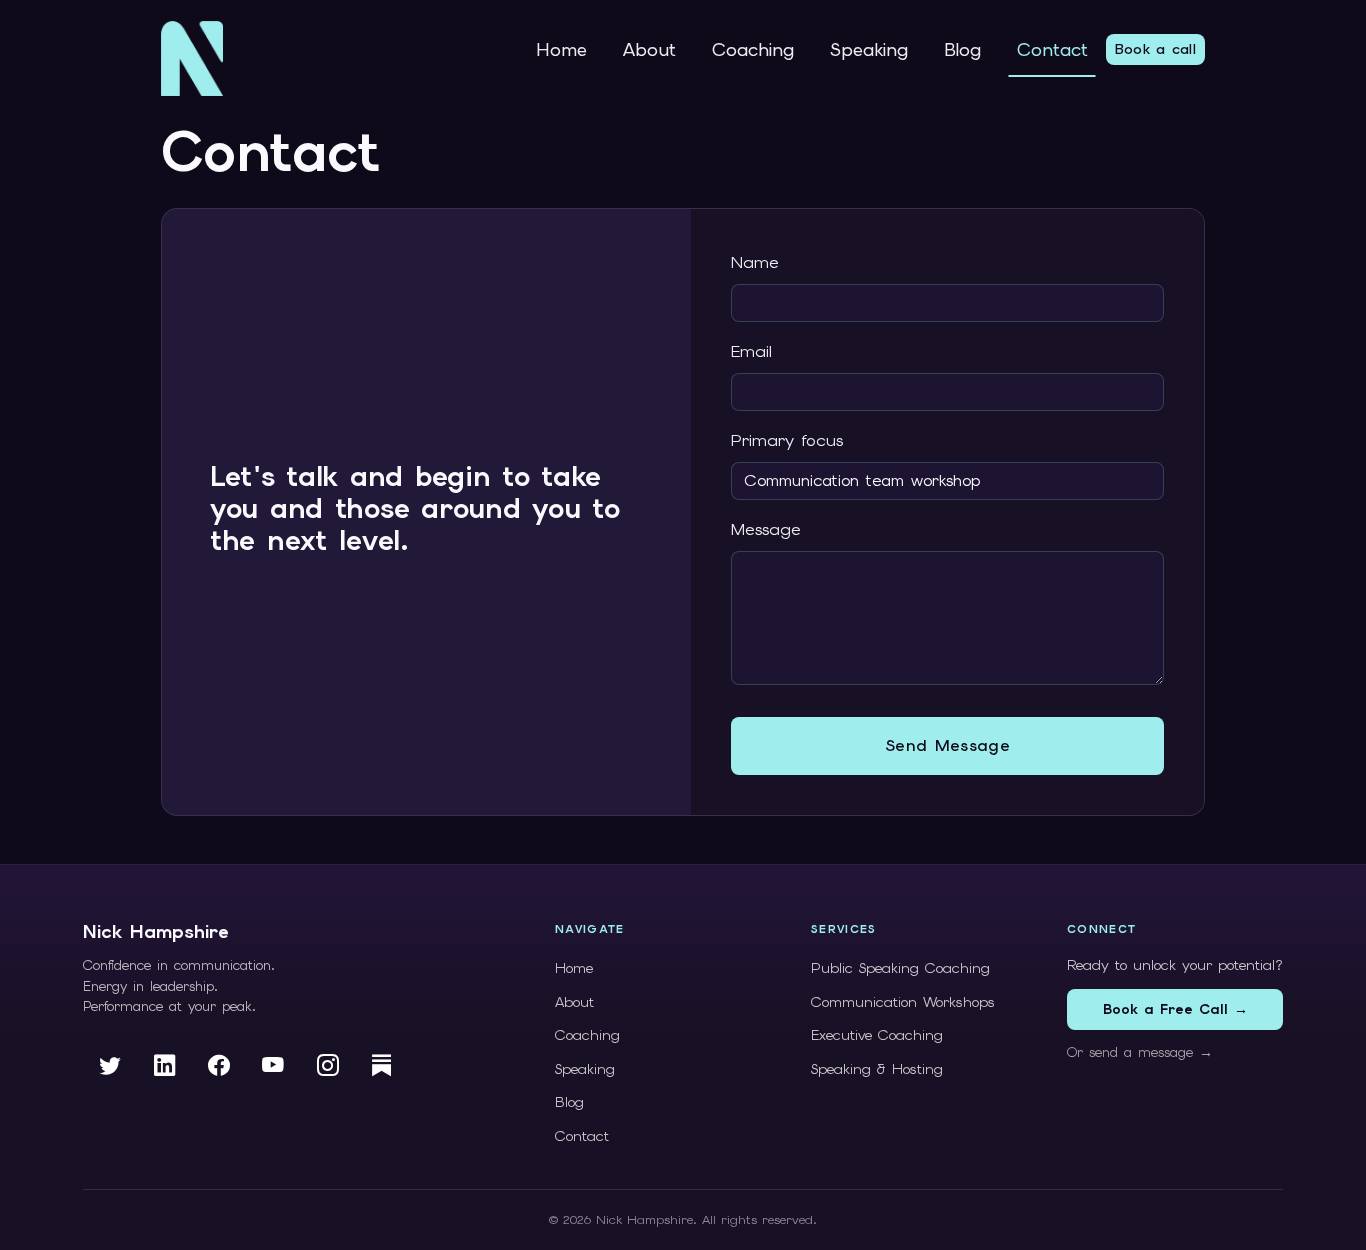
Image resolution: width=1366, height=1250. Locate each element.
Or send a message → (1140, 1052)
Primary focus (787, 440)
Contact (1052, 49)
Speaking (869, 49)
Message (766, 529)
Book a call (1155, 49)
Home (561, 49)
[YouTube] (274, 1066)
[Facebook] (219, 1066)
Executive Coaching (877, 1035)
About (649, 49)
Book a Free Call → (1175, 1009)
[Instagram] (328, 1066)
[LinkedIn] (165, 1066)
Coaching (753, 49)
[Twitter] (110, 1066)
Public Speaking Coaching (900, 968)
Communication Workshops (903, 1002)
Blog (962, 49)
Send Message (947, 745)
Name (755, 262)
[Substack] (382, 1066)
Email (751, 351)
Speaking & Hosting (877, 1069)
